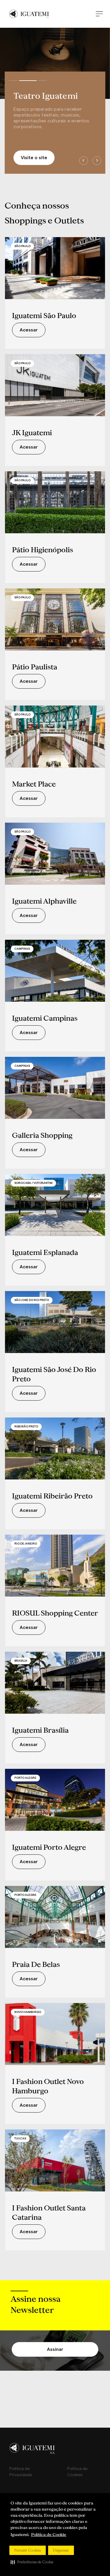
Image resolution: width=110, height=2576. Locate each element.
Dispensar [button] (61, 2550)
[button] (32, 2562)
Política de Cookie (49, 2535)
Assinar (55, 2349)
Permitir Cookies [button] (28, 2550)
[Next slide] (97, 161)
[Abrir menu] (99, 14)
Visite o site (34, 158)
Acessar (29, 330)
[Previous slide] (84, 161)
